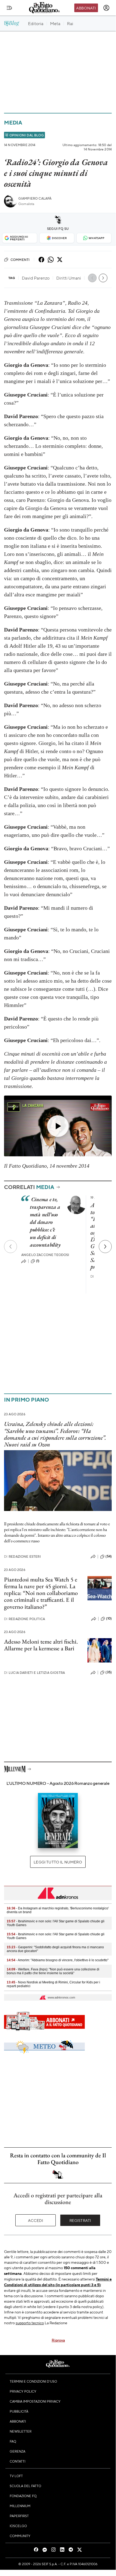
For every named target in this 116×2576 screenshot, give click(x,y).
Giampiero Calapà (35, 198)
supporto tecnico (30, 2323)
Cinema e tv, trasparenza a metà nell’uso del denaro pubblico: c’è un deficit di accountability (45, 1222)
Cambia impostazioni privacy (35, 2401)
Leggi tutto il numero (58, 1862)
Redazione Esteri (22, 1556)
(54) (109, 1556)
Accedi (36, 2220)
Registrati (80, 2220)
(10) (109, 1618)
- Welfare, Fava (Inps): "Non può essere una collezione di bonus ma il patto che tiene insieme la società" (53, 1971)
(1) (38, 1261)
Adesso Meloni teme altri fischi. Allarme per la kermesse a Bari (41, 1645)
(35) (109, 1672)
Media (13, 122)
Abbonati (86, 8)
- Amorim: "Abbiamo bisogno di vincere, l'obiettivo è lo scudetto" (58, 1960)
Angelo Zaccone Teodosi (45, 1255)
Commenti (20, 260)
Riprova (58, 2340)
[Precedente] (10, 1247)
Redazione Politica (24, 1619)
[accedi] (106, 8)
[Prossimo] (105, 1247)
